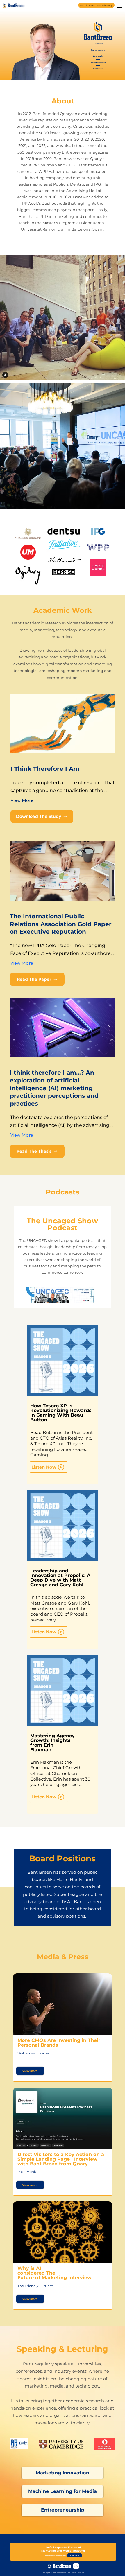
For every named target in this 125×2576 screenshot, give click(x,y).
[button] (63, 2473)
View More (22, 800)
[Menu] (119, 6)
